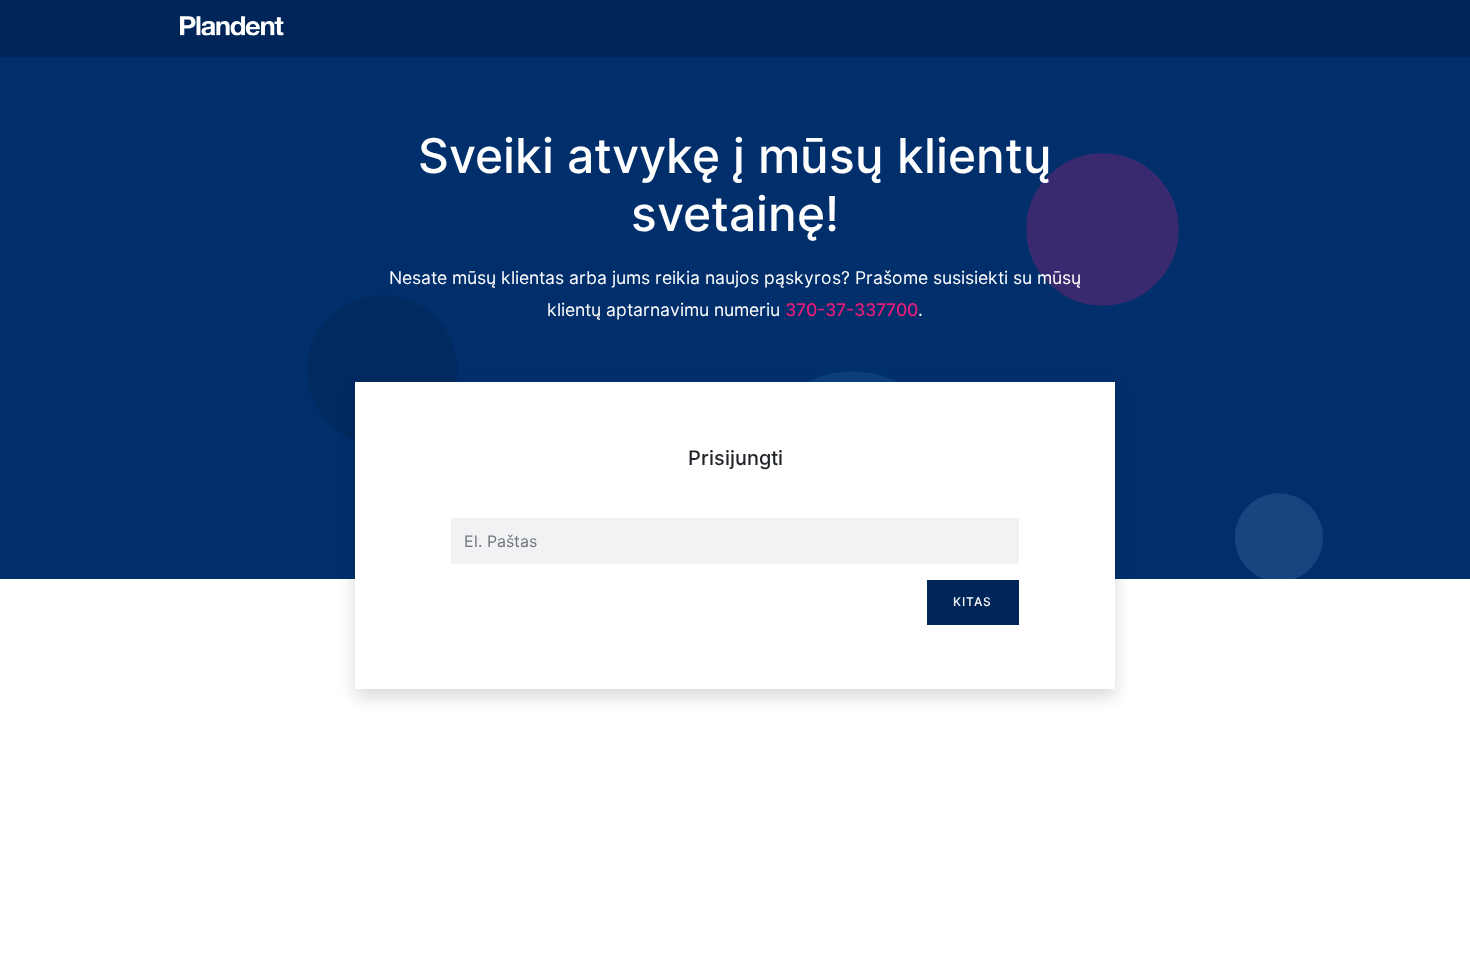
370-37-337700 (851, 309)
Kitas (972, 601)
